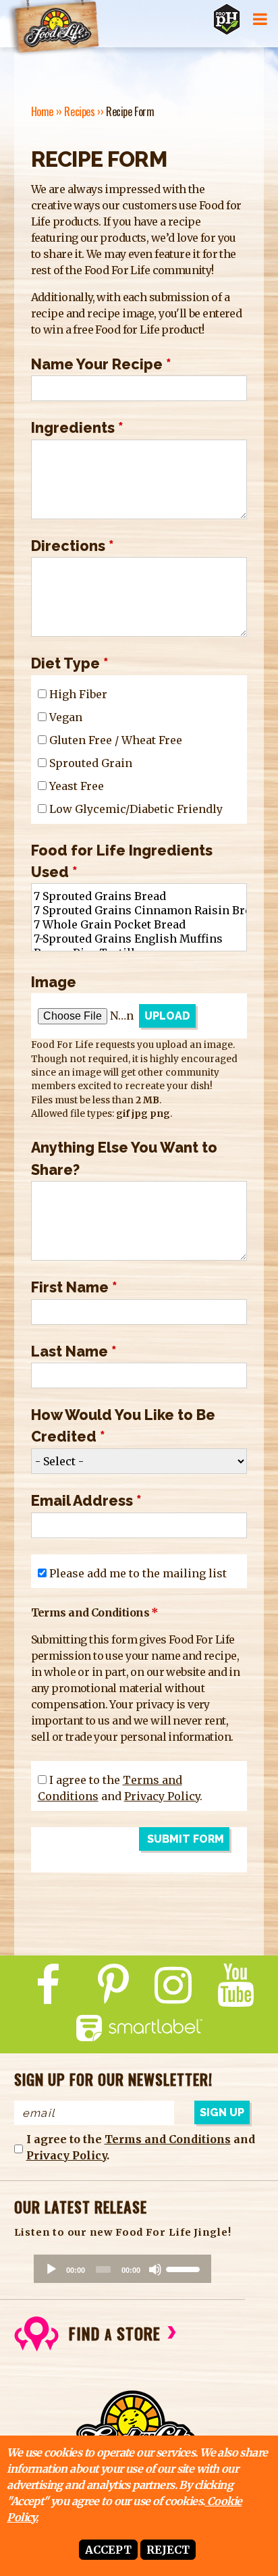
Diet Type (70, 663)
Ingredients (77, 428)
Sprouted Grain (91, 763)
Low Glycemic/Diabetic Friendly (136, 809)
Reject (168, 2550)
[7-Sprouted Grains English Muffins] (139, 939)
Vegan (66, 717)
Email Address (86, 1501)
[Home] (53, 28)
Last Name (74, 1351)
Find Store (115, 2333)
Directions (73, 546)
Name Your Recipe (101, 364)
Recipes (79, 111)
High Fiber (78, 694)
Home (42, 111)
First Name (74, 1287)
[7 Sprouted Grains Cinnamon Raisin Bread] (139, 911)
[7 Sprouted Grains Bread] (139, 896)
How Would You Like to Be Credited (123, 1426)
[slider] (185, 2268)
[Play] (51, 2269)
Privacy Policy (162, 1796)
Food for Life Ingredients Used (122, 861)
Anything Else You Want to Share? (124, 1158)
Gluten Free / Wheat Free (116, 740)
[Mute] (155, 2269)
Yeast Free (77, 786)
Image (54, 982)
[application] (122, 2269)
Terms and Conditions (168, 2139)
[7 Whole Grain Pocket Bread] (139, 925)
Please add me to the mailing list (138, 1573)
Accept (108, 2550)
